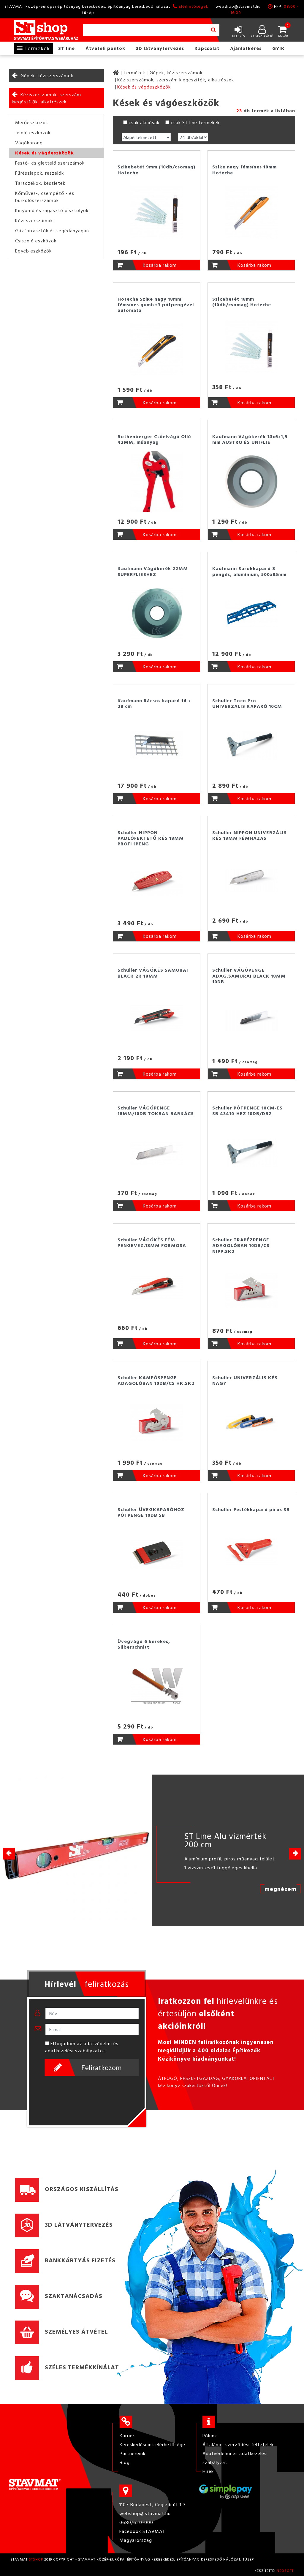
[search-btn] (213, 30)
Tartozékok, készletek (40, 183)
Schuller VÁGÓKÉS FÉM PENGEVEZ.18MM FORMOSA (152, 1242)
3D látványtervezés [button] (160, 48)
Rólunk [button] (210, 2435)
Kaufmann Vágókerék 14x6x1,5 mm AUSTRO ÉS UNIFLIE (250, 439)
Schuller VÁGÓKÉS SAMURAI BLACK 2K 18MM (153, 973)
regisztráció (262, 36)
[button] (295, 1854)
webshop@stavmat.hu (238, 6)
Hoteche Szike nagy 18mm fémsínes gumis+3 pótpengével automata (156, 304)
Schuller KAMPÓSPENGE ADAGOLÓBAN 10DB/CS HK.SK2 (156, 1380)
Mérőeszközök (32, 122)
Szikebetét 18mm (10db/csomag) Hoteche (242, 302)
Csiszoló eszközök (36, 241)
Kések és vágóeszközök (45, 153)
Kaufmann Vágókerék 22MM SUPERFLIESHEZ (153, 571)
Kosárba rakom (160, 265)
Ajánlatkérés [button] (246, 48)
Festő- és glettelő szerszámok (50, 163)
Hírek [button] (208, 2471)
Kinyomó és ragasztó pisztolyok (52, 210)
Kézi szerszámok (34, 220)
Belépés (239, 36)
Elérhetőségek (194, 6)
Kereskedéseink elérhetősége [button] (152, 2444)
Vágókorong (29, 143)
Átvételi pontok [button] (105, 48)
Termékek (37, 48)
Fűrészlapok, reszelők (39, 173)
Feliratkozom (102, 2067)
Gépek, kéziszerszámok (47, 75)
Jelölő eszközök (33, 132)
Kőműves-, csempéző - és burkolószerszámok (45, 197)
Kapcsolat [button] (207, 48)
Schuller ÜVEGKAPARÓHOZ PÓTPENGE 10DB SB (151, 1512)
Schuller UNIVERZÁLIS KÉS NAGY (245, 1380)
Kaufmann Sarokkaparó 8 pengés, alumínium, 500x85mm (249, 571)
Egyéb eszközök (33, 251)
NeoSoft (285, 2570)
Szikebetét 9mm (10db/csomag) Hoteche (156, 169)
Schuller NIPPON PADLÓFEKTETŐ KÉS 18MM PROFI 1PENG (151, 838)
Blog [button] (125, 2462)
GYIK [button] (278, 48)
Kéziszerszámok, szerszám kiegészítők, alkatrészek (46, 98)
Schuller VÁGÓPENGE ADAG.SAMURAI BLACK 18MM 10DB (249, 976)
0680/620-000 (136, 2522)
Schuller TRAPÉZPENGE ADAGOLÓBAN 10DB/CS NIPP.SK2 (241, 1245)
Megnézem (281, 1889)
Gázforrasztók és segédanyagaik (53, 231)
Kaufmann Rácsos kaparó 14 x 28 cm (154, 703)
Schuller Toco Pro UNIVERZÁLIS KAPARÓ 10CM (247, 703)
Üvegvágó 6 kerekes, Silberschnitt (144, 1644)
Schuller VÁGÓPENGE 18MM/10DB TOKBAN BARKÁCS (156, 1111)
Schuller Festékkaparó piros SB (251, 1509)
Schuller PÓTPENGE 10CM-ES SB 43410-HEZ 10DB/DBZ (247, 1111)
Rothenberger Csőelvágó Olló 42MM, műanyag (154, 439)
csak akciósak (144, 122)
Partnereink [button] (133, 2453)
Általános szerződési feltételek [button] (238, 2444)
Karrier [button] (127, 2435)
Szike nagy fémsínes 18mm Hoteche (244, 169)
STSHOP (36, 2559)
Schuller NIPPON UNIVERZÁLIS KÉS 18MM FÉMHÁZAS (250, 835)
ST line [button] (66, 48)
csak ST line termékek (195, 122)
